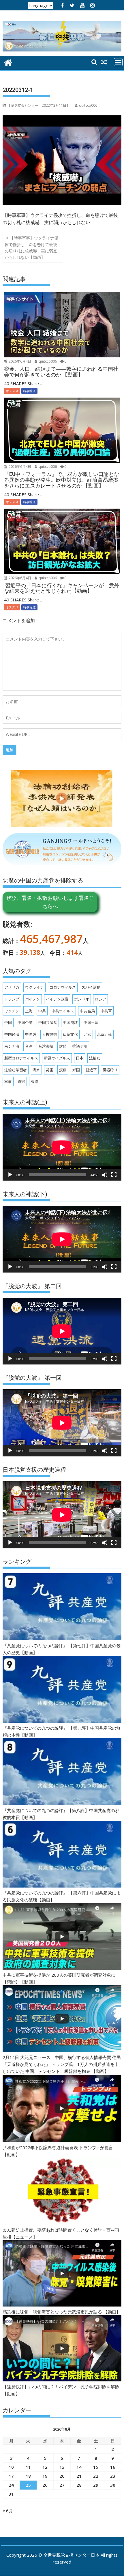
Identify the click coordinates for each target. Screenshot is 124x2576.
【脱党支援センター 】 (38, 105)
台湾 (29, 1046)
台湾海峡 (46, 1046)
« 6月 (8, 2511)
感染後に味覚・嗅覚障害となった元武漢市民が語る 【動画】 (62, 2312)
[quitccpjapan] (8, 62)
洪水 (36, 1070)
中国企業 (25, 1022)
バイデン (33, 999)
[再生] (10, 1175)
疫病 (63, 1070)
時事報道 (29, 391)
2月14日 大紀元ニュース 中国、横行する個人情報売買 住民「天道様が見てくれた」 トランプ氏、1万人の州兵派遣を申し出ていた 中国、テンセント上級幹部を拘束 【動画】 (62, 2064)
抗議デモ (80, 1046)
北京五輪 (104, 1034)
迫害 (21, 1081)
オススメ (12, 391)
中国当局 (91, 1022)
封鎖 (63, 1046)
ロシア (100, 999)
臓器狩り (110, 1070)
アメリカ (12, 987)
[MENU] (118, 62)
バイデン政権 (57, 999)
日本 (80, 1058)
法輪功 (95, 1058)
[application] (62, 1147)
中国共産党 (48, 1022)
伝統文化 (70, 1034)
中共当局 (87, 1011)
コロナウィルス (63, 987)
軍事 (8, 1081)
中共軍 (106, 1011)
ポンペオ (82, 999)
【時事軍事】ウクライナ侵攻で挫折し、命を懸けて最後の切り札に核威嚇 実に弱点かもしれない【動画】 (31, 248)
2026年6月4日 (19, 361)
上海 (29, 1011)
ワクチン (12, 1011)
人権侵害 (50, 1034)
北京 (87, 1034)
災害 (50, 1070)
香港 (35, 1081)
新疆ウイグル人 (57, 1058)
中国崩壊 (70, 1022)
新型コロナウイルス (21, 1058)
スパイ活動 (91, 987)
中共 (42, 1011)
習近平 (91, 1070)
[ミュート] (105, 1175)
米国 (76, 1070)
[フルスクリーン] (114, 1175)
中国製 (31, 1034)
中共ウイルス (63, 1011)
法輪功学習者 (16, 1070)
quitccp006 (47, 361)
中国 (8, 1022)
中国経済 (12, 1034)
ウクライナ (34, 987)
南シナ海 (12, 1046)
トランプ (12, 999)
